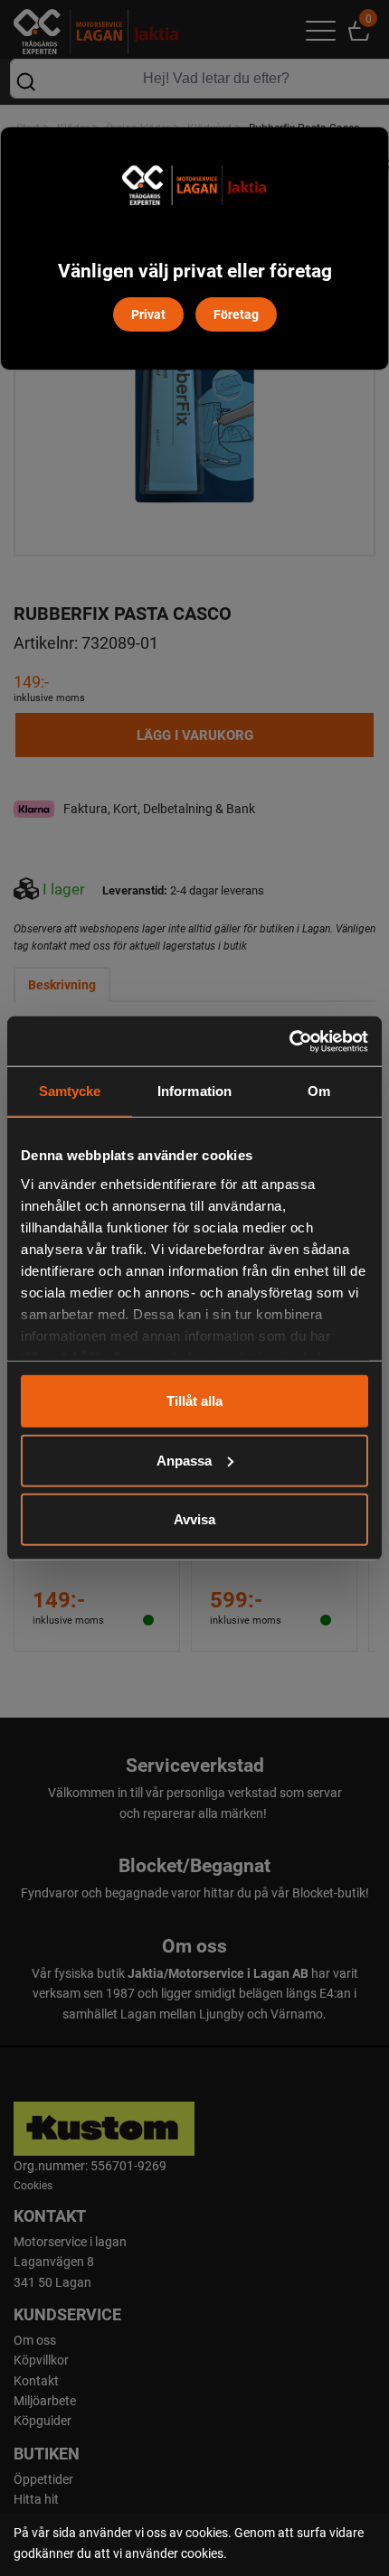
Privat (148, 314)
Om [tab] (319, 1091)
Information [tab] (194, 1091)
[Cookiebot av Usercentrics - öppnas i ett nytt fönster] (289, 1041)
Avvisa (194, 1519)
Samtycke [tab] (70, 1091)
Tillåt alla (194, 1401)
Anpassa (184, 1460)
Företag (236, 314)
